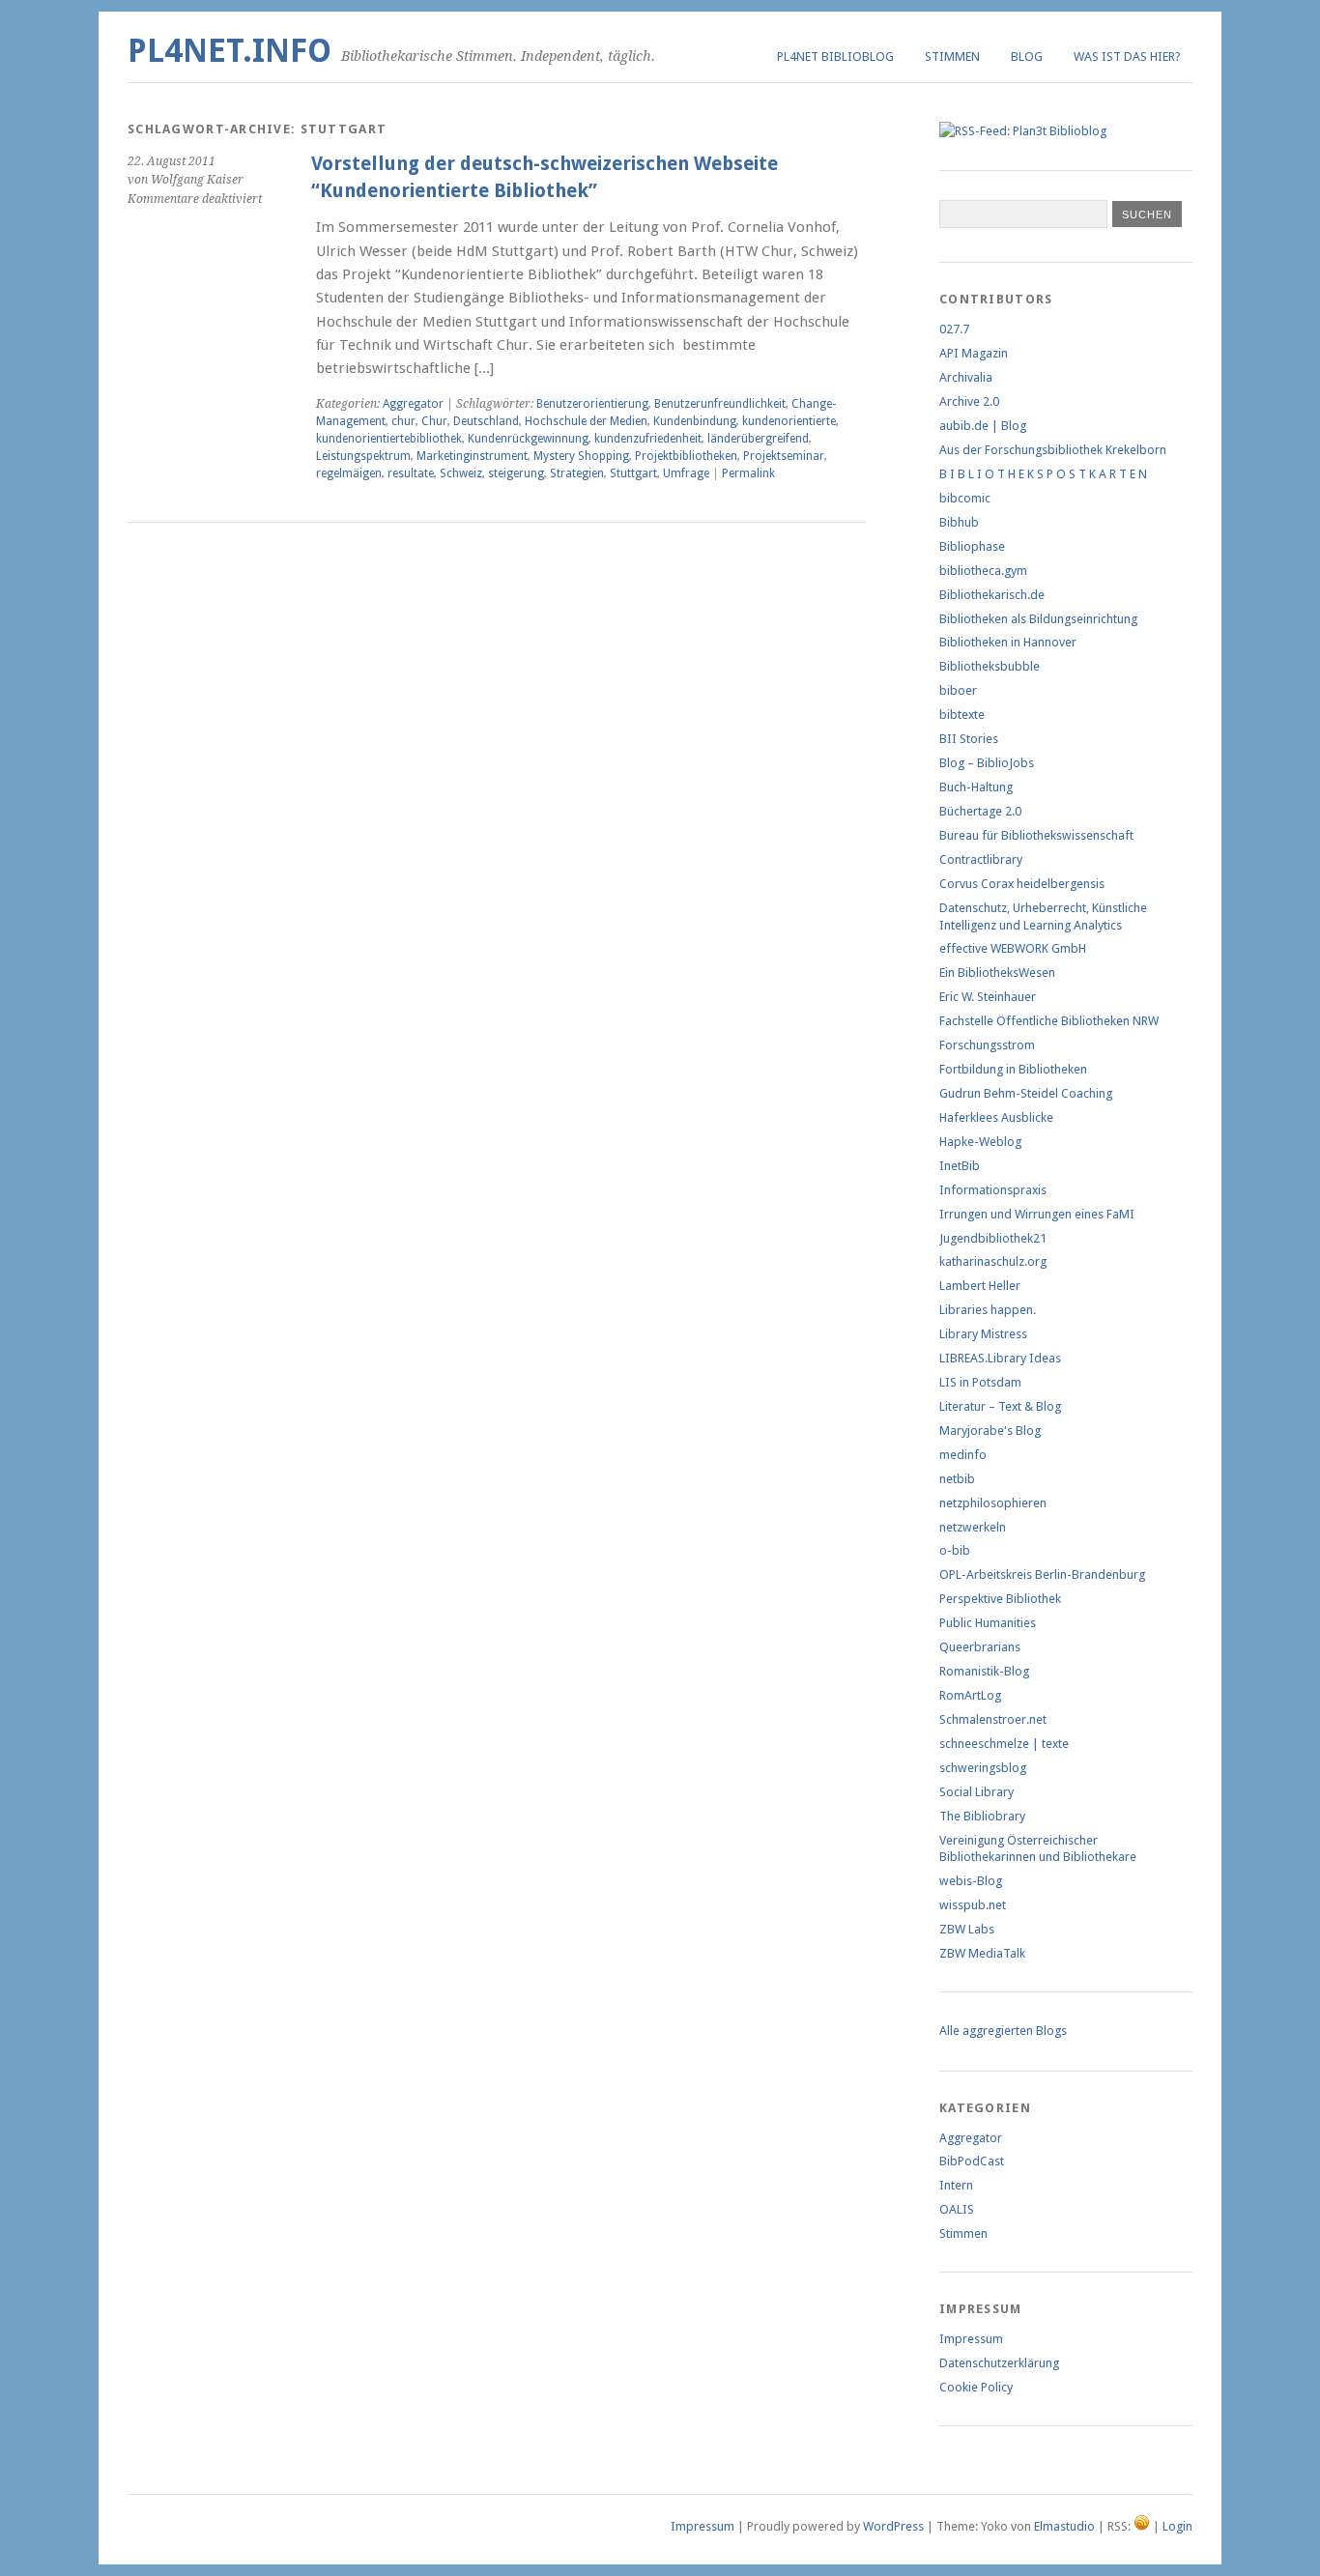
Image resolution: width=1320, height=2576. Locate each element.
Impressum (971, 2339)
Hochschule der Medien (586, 421)
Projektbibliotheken (686, 456)
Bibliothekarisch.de (992, 595)
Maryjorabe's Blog (990, 1431)
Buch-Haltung (976, 787)
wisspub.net (973, 1905)
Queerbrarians (980, 1647)
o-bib (955, 1550)
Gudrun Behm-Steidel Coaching (1026, 1093)
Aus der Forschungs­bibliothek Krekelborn (1053, 450)
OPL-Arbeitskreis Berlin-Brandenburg (1042, 1574)
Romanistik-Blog (984, 1671)
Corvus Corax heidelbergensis (1022, 884)
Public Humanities (988, 1623)
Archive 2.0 (969, 401)
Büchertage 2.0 (980, 811)
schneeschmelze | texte (1004, 1744)
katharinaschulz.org (993, 1261)
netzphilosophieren (993, 1503)
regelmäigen (349, 473)
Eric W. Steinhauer (988, 997)
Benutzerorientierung (592, 404)
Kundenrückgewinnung (528, 439)
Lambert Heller (980, 1286)
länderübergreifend (758, 439)
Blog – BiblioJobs (987, 763)
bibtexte (962, 715)
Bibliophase (972, 546)
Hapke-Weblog (980, 1142)
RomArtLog (970, 1695)
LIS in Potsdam (980, 1382)
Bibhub (959, 522)
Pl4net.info (230, 51)
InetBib (960, 1166)
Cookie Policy (976, 2387)
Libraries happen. (988, 1310)
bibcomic (965, 498)
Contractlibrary (981, 859)
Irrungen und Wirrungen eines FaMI (1037, 1214)
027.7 (954, 329)
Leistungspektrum (363, 456)
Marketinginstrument (472, 456)
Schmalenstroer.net (993, 1719)
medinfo (963, 1455)
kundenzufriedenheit (648, 439)
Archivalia (966, 377)
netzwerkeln (973, 1527)
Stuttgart (633, 473)
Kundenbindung (695, 421)
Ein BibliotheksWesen (997, 973)
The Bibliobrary (982, 1816)
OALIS (957, 2209)
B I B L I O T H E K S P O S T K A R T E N (1043, 474)
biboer (958, 690)
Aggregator (413, 404)
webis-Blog (971, 1881)
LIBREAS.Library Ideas (1000, 1358)
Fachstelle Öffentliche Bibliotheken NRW (1049, 1021)
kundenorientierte (789, 421)
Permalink (748, 473)
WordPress (893, 2526)
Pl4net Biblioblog (835, 57)
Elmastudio (1064, 2526)
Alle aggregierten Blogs (1003, 2031)
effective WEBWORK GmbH (1013, 948)
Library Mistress (983, 1334)
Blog (1027, 57)
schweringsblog (983, 1768)
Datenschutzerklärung (999, 2363)
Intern (956, 2185)
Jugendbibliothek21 (993, 1238)
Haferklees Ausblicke (996, 1117)
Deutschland (486, 421)
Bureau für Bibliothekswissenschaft (1036, 835)
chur (403, 421)
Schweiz (461, 473)
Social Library (976, 1792)
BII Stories (969, 739)
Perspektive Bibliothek (1000, 1599)
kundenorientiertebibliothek (389, 439)
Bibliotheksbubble (990, 666)
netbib (957, 1479)
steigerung (516, 473)
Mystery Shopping (581, 456)
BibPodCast (972, 2161)
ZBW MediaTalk (982, 1953)
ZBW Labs (967, 1929)
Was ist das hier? (1127, 57)
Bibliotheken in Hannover (1008, 642)
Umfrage (686, 473)
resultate (411, 473)
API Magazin (974, 353)
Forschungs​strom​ (987, 1045)
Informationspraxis (993, 1190)
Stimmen (952, 57)
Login (1177, 2526)
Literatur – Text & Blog (1000, 1406)
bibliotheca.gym (983, 571)
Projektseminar (784, 456)
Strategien (577, 473)
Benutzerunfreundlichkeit (720, 404)
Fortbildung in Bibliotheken (1013, 1069)
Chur (434, 421)
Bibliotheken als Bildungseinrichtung (1038, 619)
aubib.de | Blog (983, 426)
